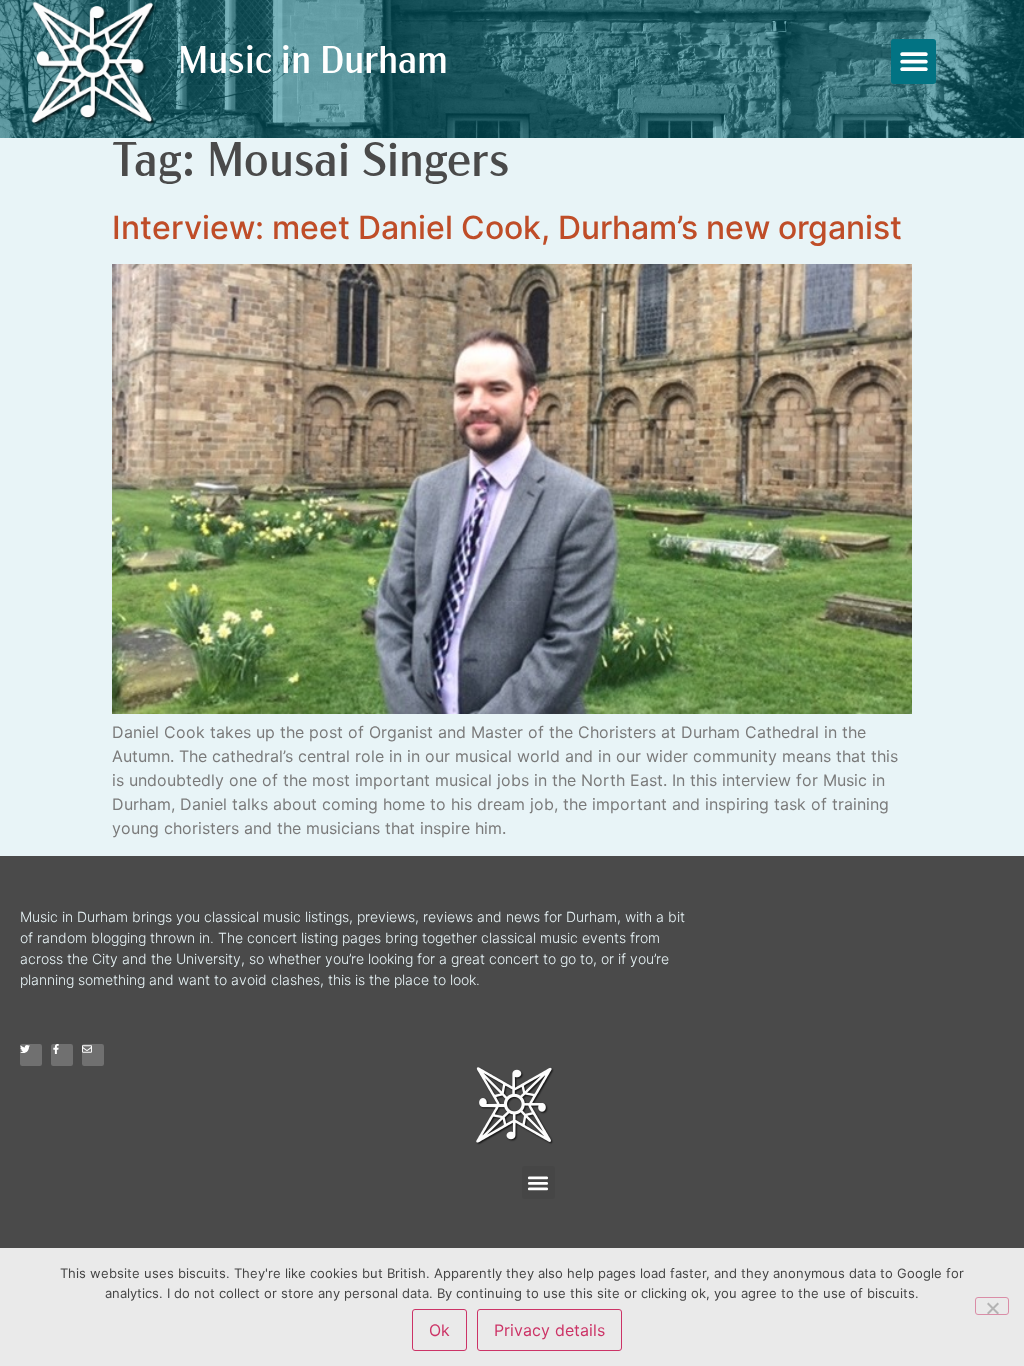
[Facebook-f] (62, 1055)
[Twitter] (31, 1055)
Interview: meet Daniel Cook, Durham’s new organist (507, 227)
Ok (439, 1330)
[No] (992, 1306)
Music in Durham (313, 63)
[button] (913, 61)
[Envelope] (93, 1055)
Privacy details (549, 1330)
